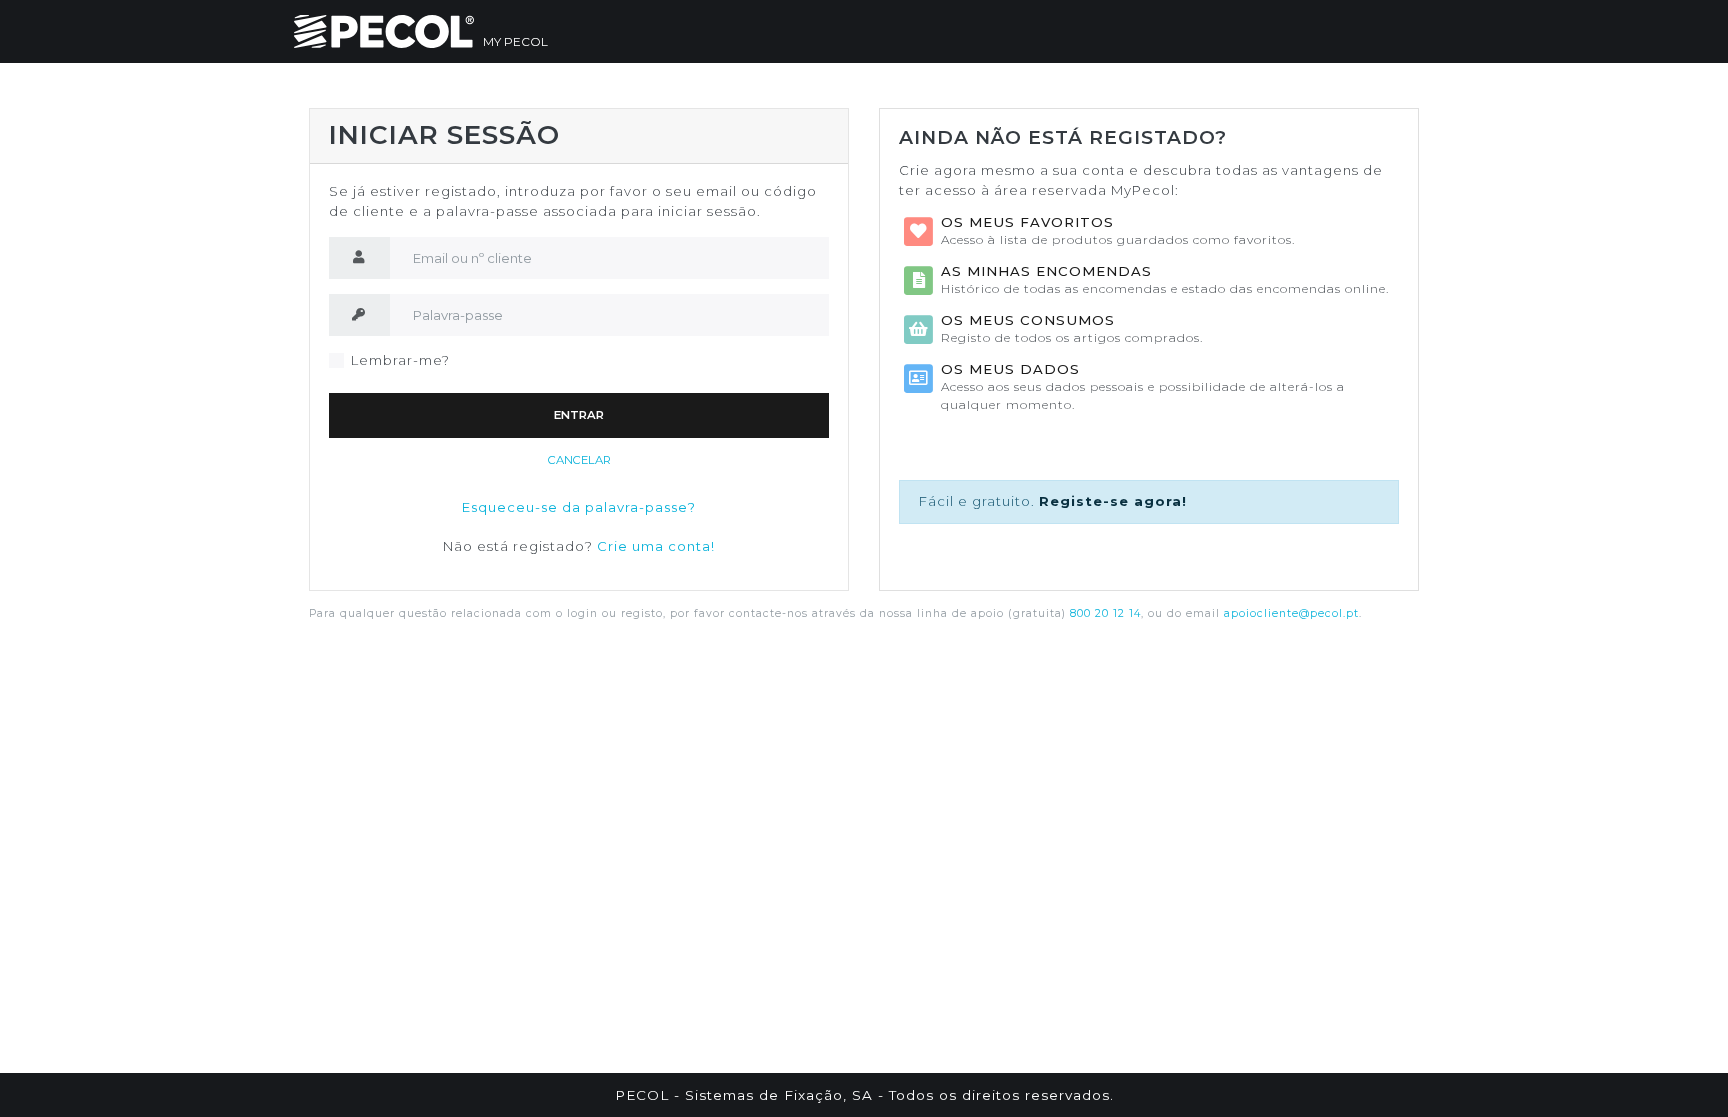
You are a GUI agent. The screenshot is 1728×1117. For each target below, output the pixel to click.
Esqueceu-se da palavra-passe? (579, 507)
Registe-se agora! (1113, 501)
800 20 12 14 (1105, 613)
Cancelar (579, 460)
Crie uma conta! (656, 546)
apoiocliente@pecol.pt (1291, 613)
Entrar (579, 415)
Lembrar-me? (400, 360)
